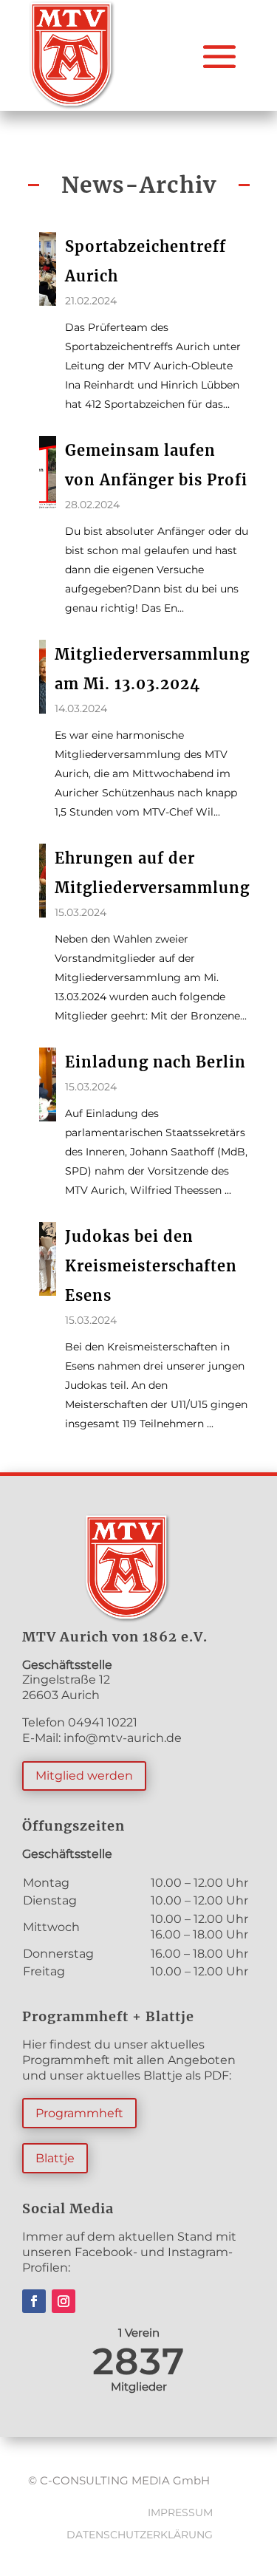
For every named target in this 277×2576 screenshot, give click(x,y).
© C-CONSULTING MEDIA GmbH (119, 2480)
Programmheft (79, 2113)
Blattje (55, 2158)
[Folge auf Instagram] (64, 2301)
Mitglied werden (84, 1776)
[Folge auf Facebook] (34, 2301)
